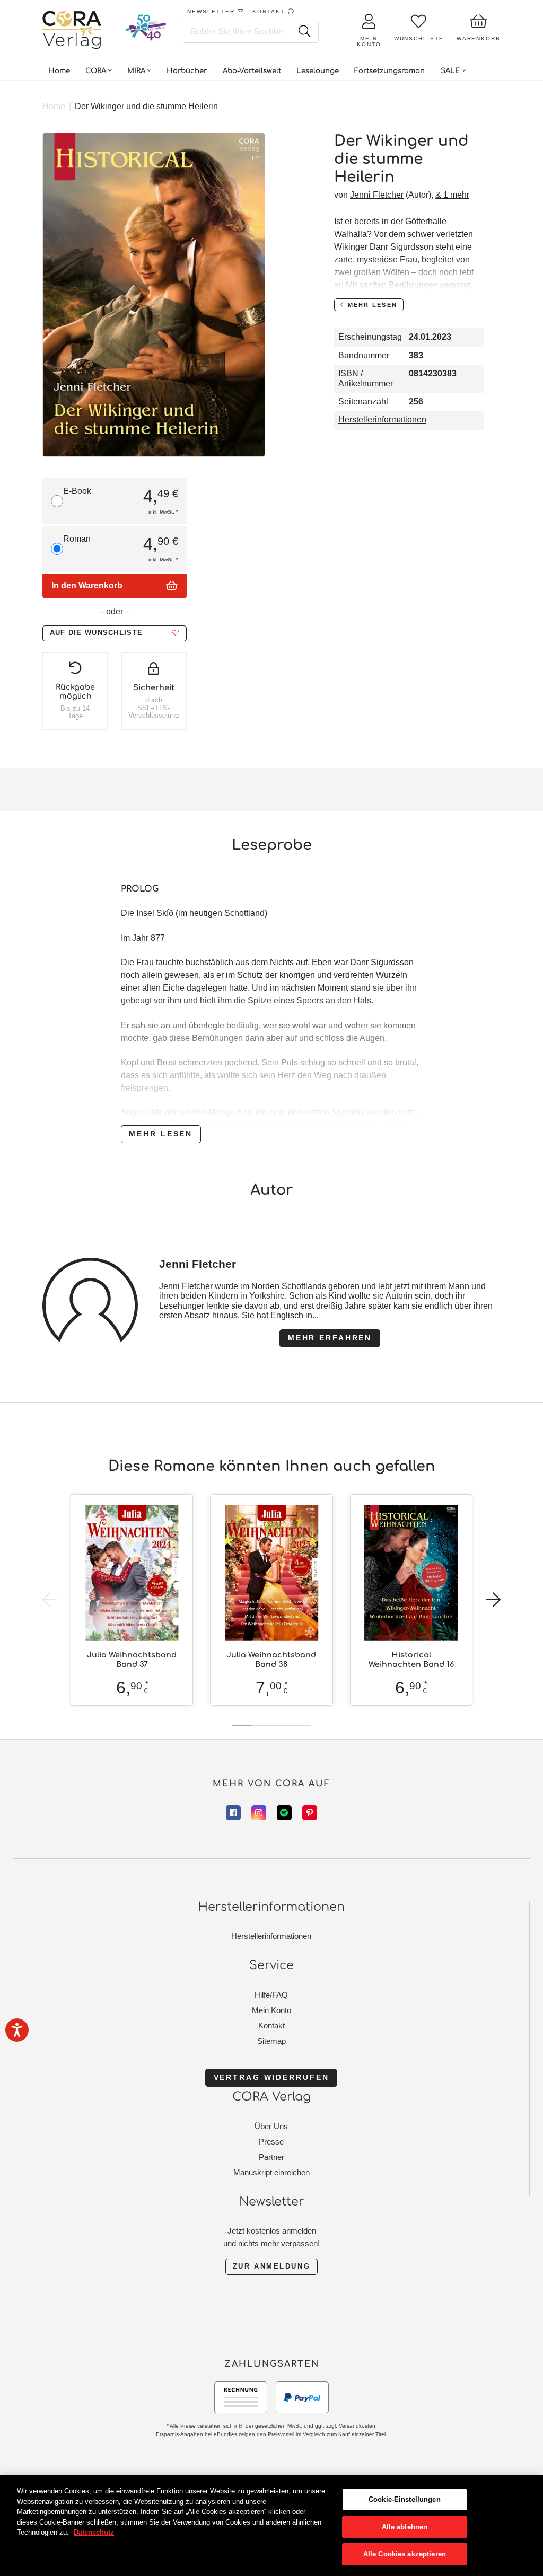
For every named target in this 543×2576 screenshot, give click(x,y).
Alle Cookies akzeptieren (405, 2554)
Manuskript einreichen (271, 2172)
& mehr (452, 195)
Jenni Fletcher (377, 195)
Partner (271, 2157)
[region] (271, 2526)
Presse (271, 2142)
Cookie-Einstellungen (405, 2499)
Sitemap (271, 2041)
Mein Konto (271, 2010)
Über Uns (271, 2126)
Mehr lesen (161, 1134)
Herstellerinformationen (382, 420)
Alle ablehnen (405, 2527)
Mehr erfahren (330, 1338)
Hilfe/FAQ (271, 1995)
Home (54, 106)
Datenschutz (94, 2532)
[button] (115, 633)
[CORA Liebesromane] (72, 31)
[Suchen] (304, 32)
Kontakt (271, 2026)
